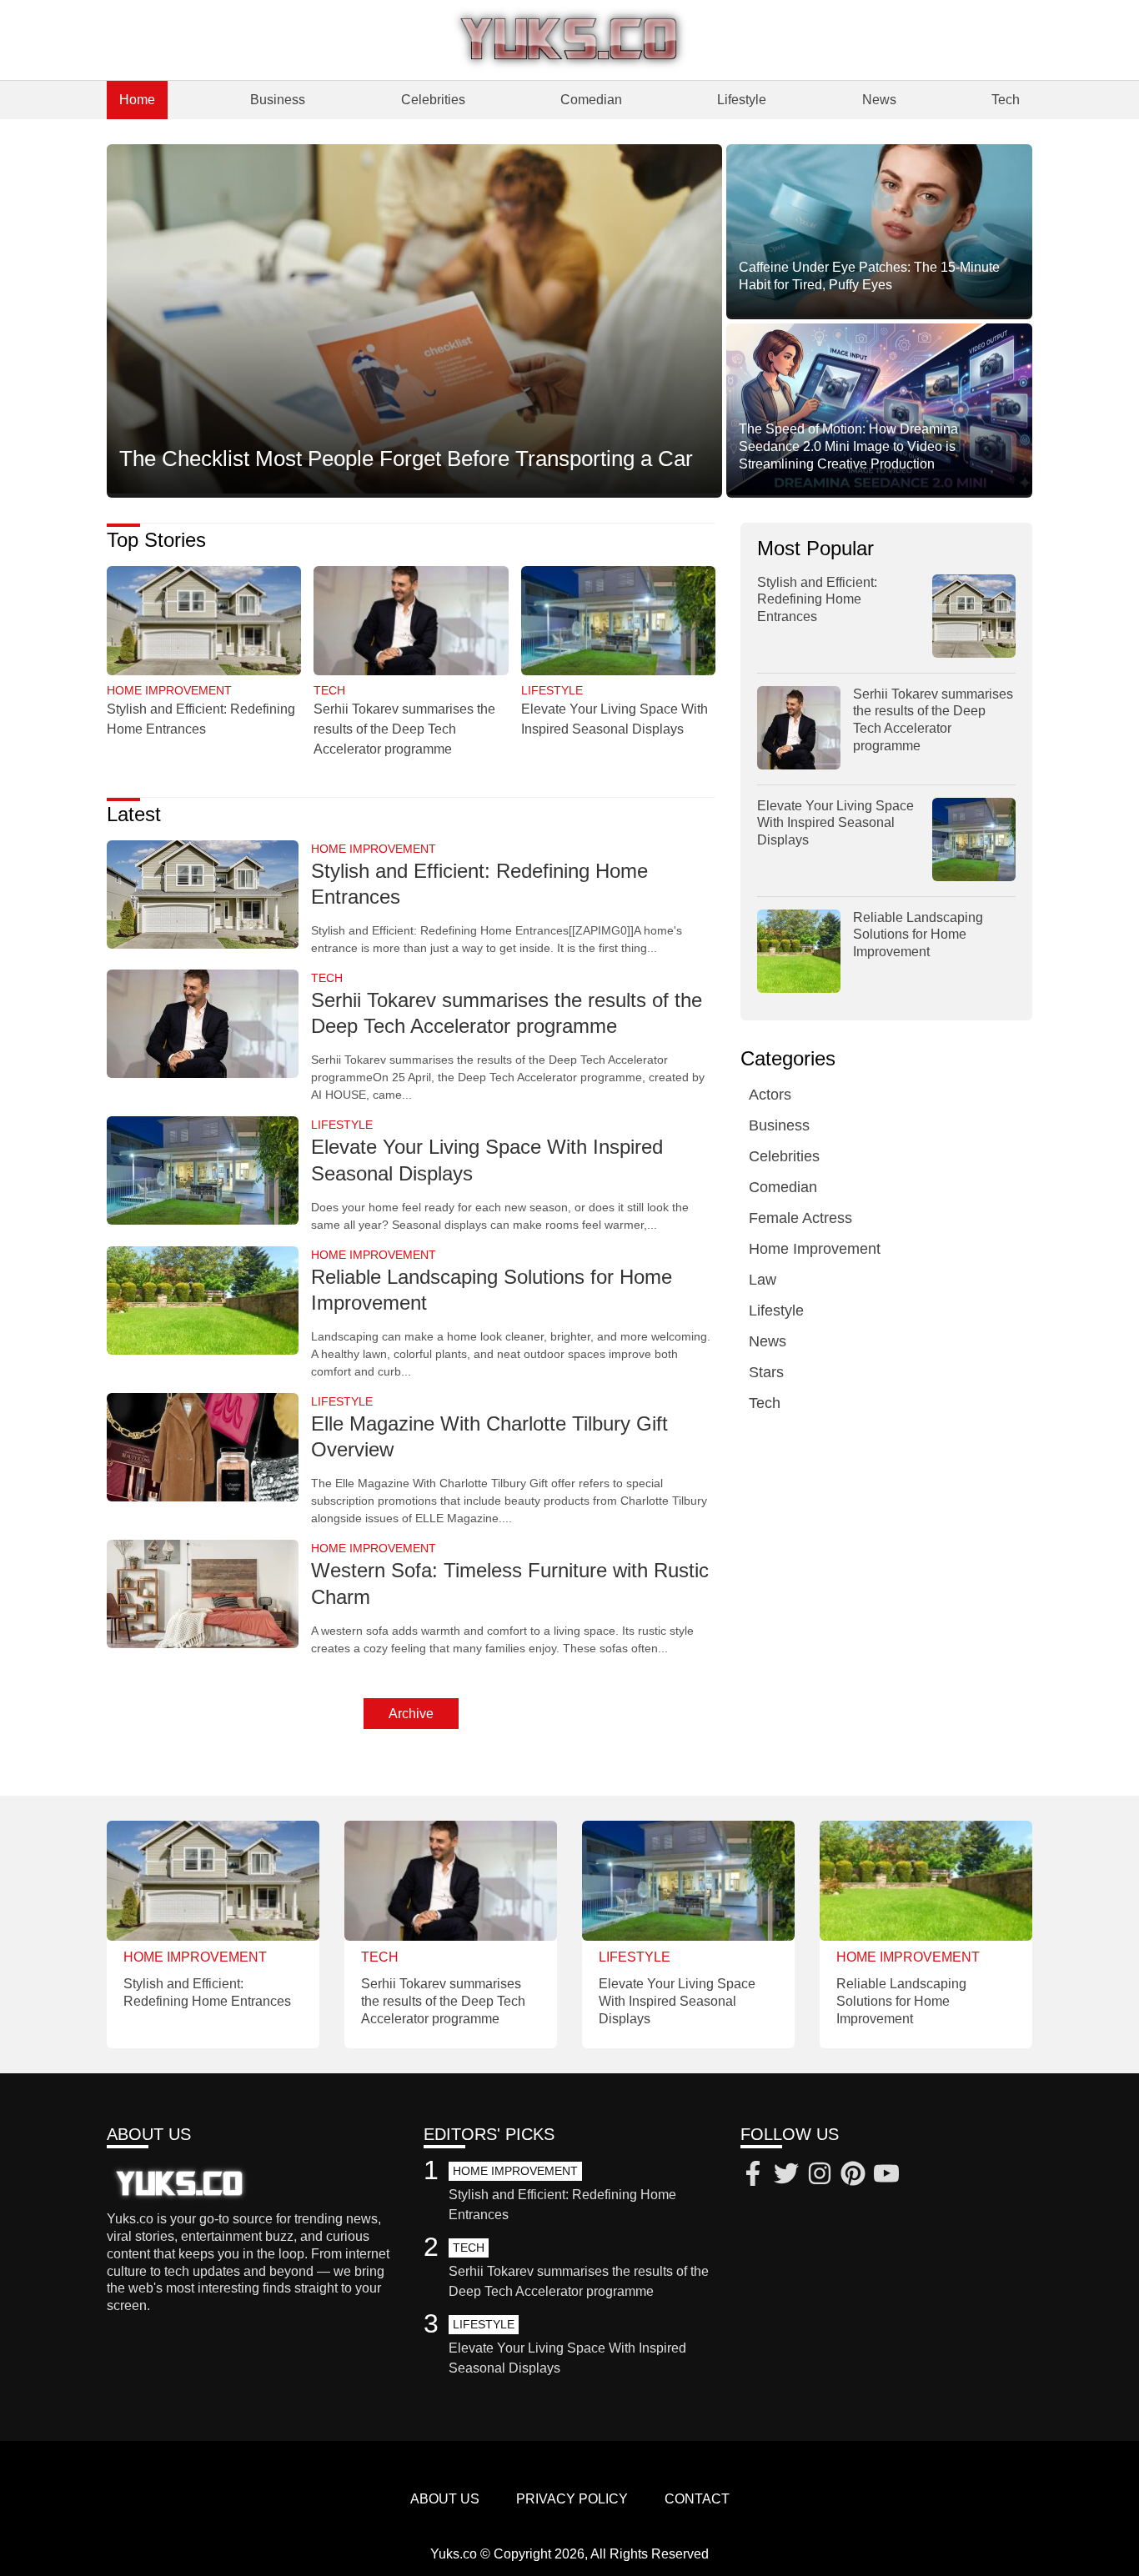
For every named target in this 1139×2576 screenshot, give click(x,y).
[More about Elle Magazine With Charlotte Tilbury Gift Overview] (203, 1448)
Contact (697, 2499)
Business (278, 100)
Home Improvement (815, 1249)
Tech (1006, 100)
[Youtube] (886, 2176)
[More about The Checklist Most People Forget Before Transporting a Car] (414, 320)
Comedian (591, 100)
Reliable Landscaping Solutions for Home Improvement (918, 935)
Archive (411, 1714)
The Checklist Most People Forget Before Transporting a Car (406, 459)
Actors (770, 1095)
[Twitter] (786, 2176)
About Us (445, 2499)
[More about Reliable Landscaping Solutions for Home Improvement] (203, 1302)
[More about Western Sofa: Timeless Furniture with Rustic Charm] (203, 1595)
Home (137, 100)
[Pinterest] (853, 2176)
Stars (766, 1372)
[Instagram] (820, 2176)
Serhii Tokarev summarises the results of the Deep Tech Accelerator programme (404, 729)
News (879, 100)
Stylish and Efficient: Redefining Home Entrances (817, 600)
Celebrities (433, 100)
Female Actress (800, 1218)
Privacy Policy (572, 2499)
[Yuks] (569, 40)
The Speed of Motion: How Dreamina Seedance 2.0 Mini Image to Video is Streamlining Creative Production (848, 446)
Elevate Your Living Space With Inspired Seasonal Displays (835, 823)
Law (763, 1280)
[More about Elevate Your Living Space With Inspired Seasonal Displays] (618, 622)
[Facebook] (753, 2176)
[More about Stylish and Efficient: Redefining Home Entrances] (204, 622)
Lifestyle (742, 100)
